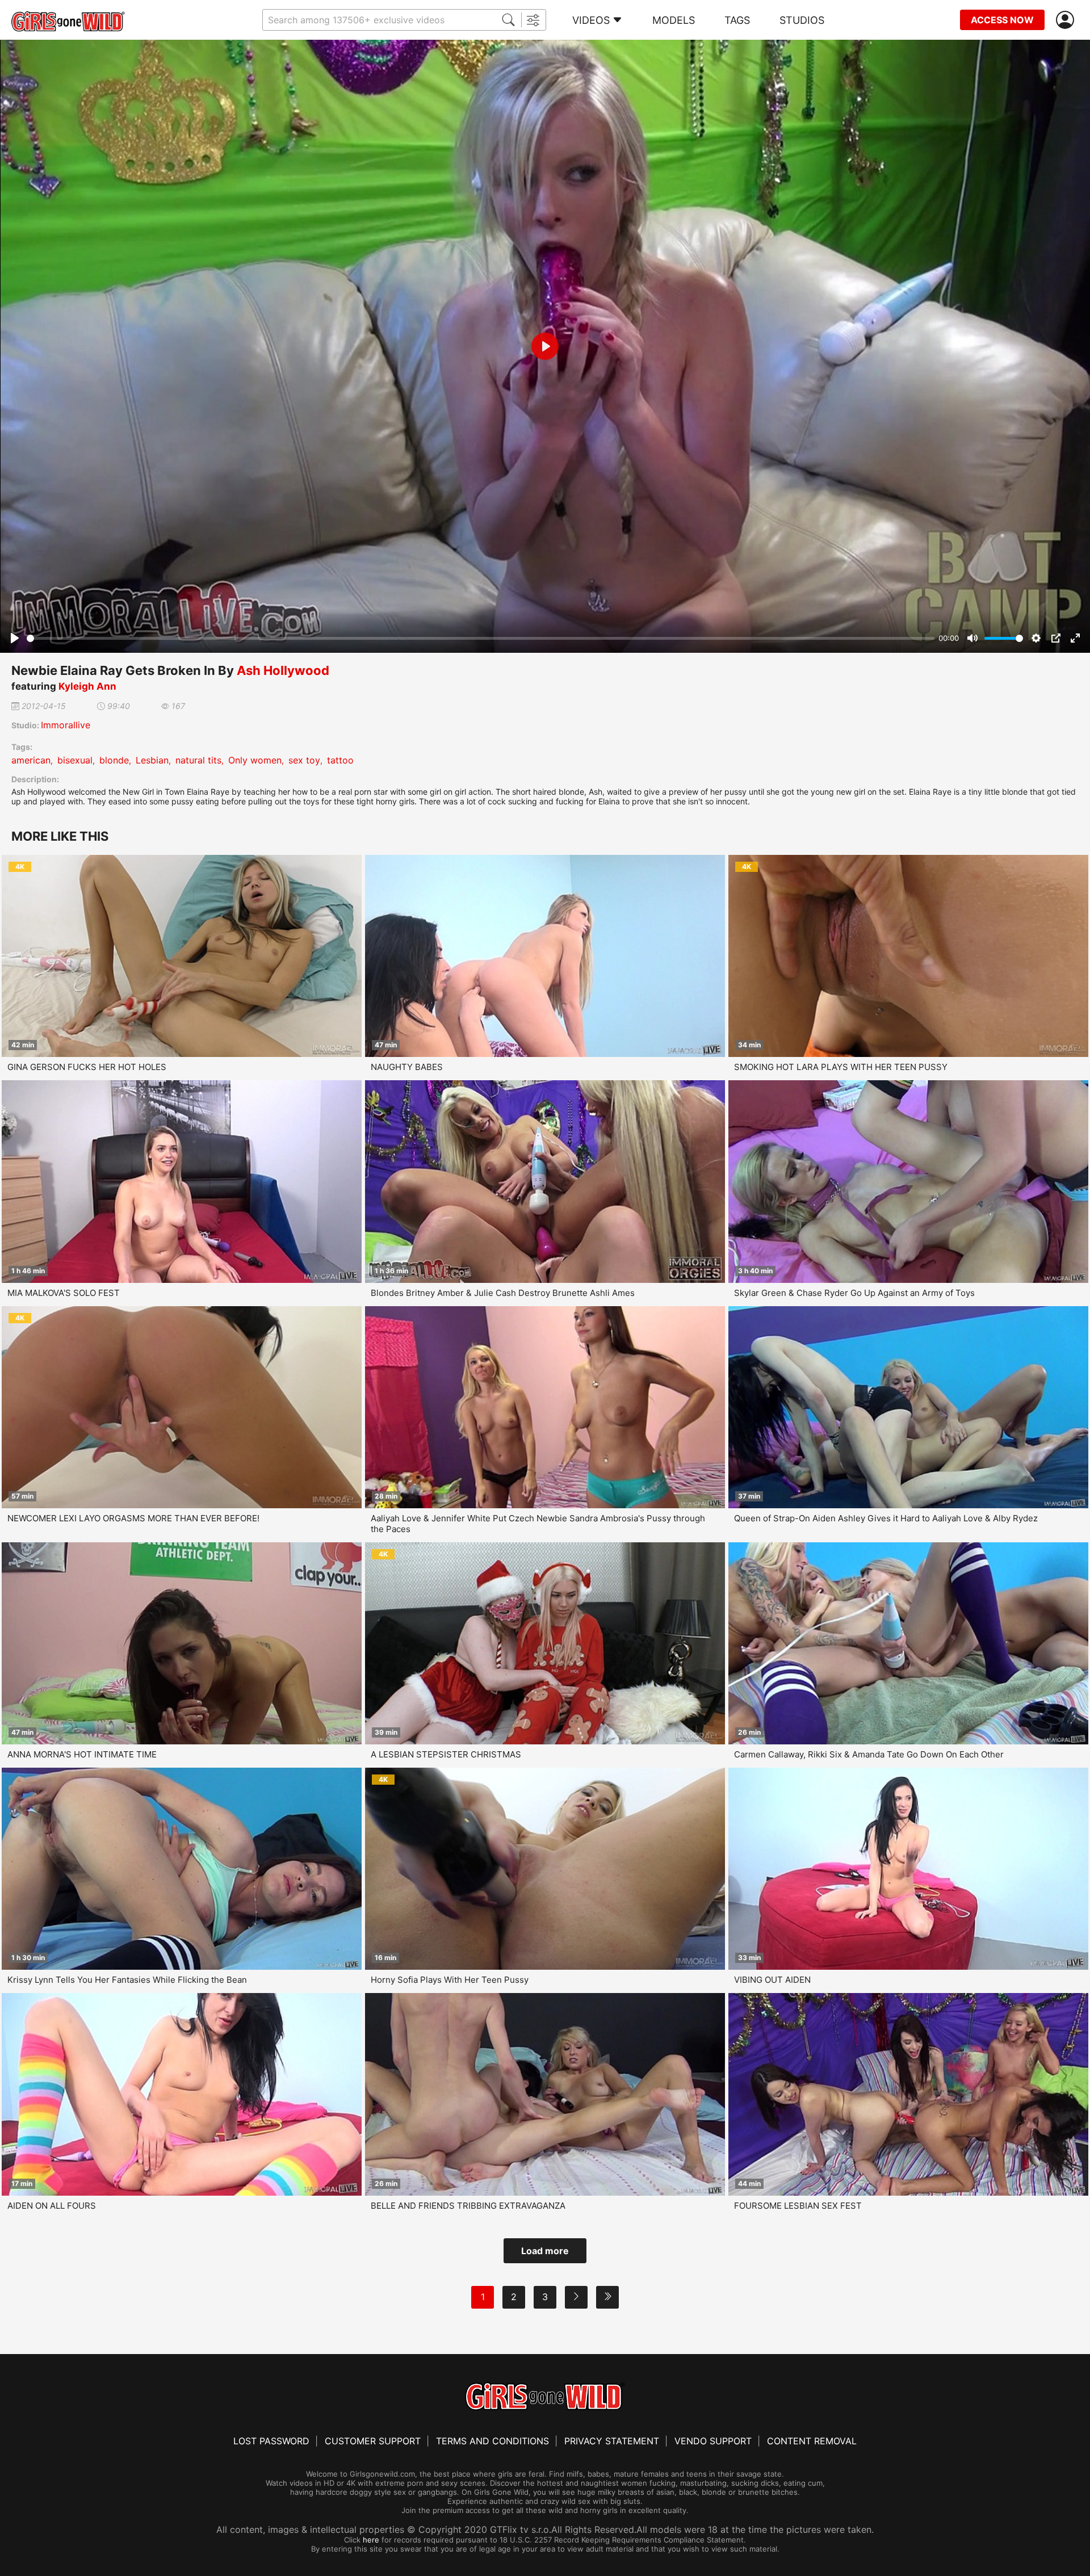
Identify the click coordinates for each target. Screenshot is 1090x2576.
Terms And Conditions (492, 2441)
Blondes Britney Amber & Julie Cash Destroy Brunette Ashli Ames (503, 1293)
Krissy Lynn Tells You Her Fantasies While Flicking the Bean (127, 1980)
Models (674, 20)
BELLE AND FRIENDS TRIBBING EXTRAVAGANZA (468, 2206)
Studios (802, 20)
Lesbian (152, 760)
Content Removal (812, 2441)
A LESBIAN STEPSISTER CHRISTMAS (446, 1754)
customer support (373, 2441)
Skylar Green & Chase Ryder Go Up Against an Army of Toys (854, 1293)
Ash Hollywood (283, 670)
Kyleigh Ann (87, 686)
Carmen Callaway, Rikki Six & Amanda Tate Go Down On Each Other (869, 1754)
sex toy (304, 760)
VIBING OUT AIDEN (772, 1980)
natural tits (198, 760)
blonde (114, 760)
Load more (545, 2251)
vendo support (713, 2441)
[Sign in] (1067, 20)
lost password (271, 2441)
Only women (255, 760)
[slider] (481, 638)
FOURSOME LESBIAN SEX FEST (798, 2206)
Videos (591, 20)
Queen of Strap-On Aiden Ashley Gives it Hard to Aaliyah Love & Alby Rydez (886, 1518)
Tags (737, 20)
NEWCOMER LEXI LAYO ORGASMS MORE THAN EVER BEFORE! (133, 1518)
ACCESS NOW (1002, 20)
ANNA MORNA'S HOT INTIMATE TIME (82, 1754)
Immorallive (66, 725)
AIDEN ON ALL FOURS (52, 2206)
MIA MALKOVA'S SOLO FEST (64, 1293)
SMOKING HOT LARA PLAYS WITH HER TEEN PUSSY (841, 1067)
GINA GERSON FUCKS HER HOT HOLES (87, 1067)
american (31, 760)
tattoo (340, 760)
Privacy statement (612, 2441)
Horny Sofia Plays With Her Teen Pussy (450, 1980)
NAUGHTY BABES (407, 1067)
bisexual (75, 760)
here (371, 2540)
